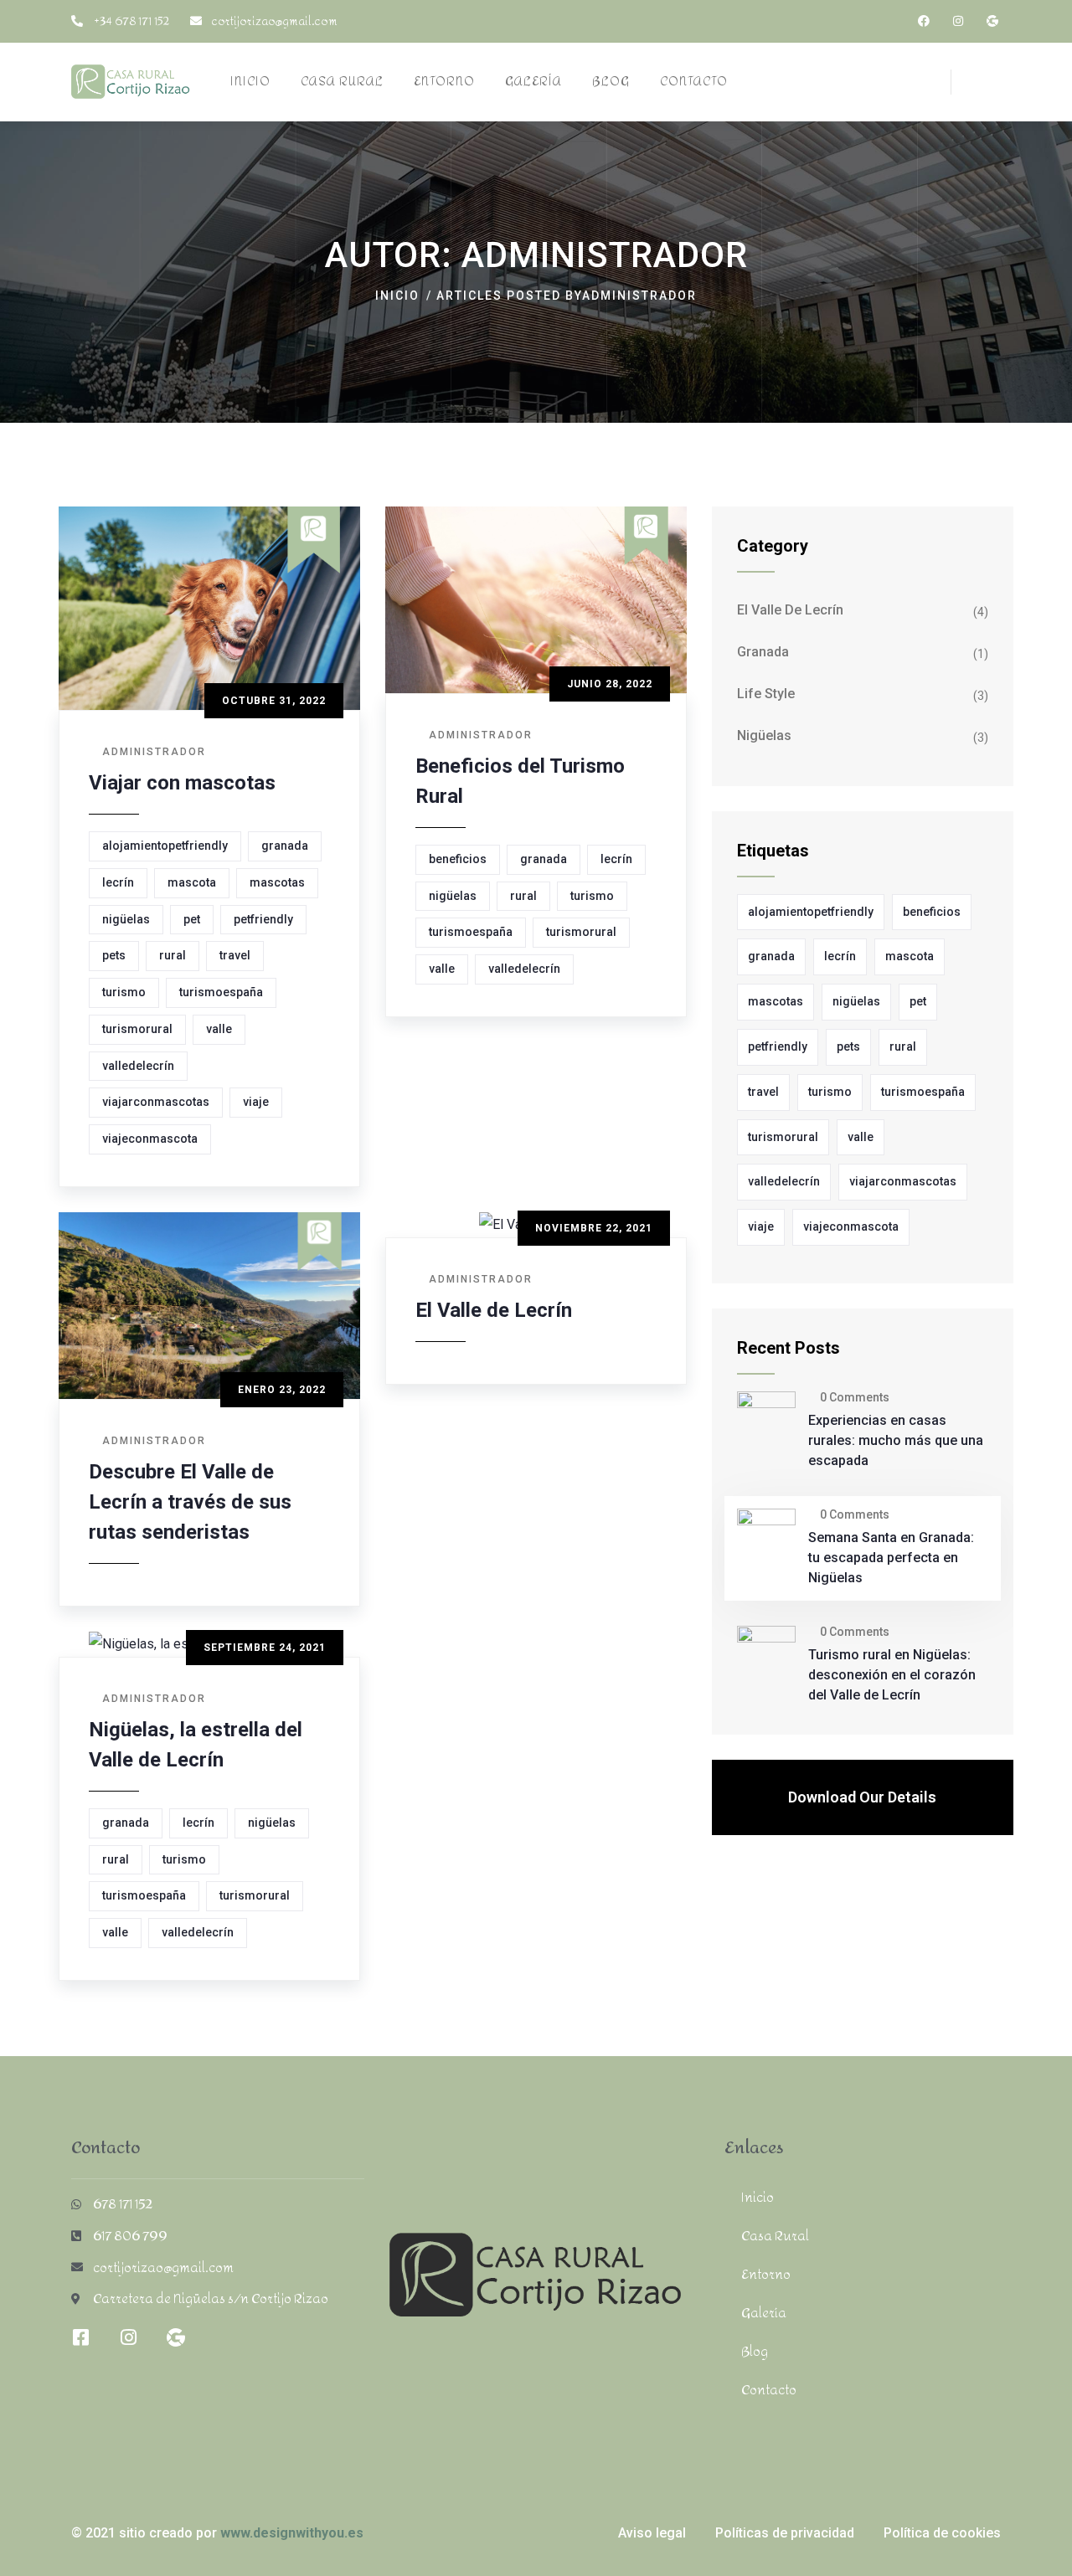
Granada (763, 652)
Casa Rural (775, 2236)
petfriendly (263, 919)
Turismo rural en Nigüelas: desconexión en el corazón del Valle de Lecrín (892, 1675)
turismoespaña (221, 992)
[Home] (131, 82)
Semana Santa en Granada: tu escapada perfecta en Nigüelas (891, 1558)
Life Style (766, 694)
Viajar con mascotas (182, 783)
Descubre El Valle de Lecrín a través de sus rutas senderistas (190, 1502)
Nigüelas (764, 735)
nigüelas (126, 919)
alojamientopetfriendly (165, 846)
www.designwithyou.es (292, 2533)
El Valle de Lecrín (494, 1310)
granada (285, 846)
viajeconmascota (150, 1139)
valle (219, 1029)
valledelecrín (138, 1066)
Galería (764, 2313)
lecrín (118, 882)
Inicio (397, 296)
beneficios (458, 859)
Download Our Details (862, 1797)
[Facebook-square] (80, 2337)
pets (114, 955)
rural (173, 955)
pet (192, 919)
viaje (256, 1102)
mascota (192, 882)
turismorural (137, 1029)
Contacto (769, 2390)
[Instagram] (958, 21)
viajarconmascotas (156, 1102)
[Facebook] (924, 21)
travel (235, 955)
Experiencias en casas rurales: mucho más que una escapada (896, 1440)
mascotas (277, 882)
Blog (755, 2351)
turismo (124, 992)
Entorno (766, 2274)
